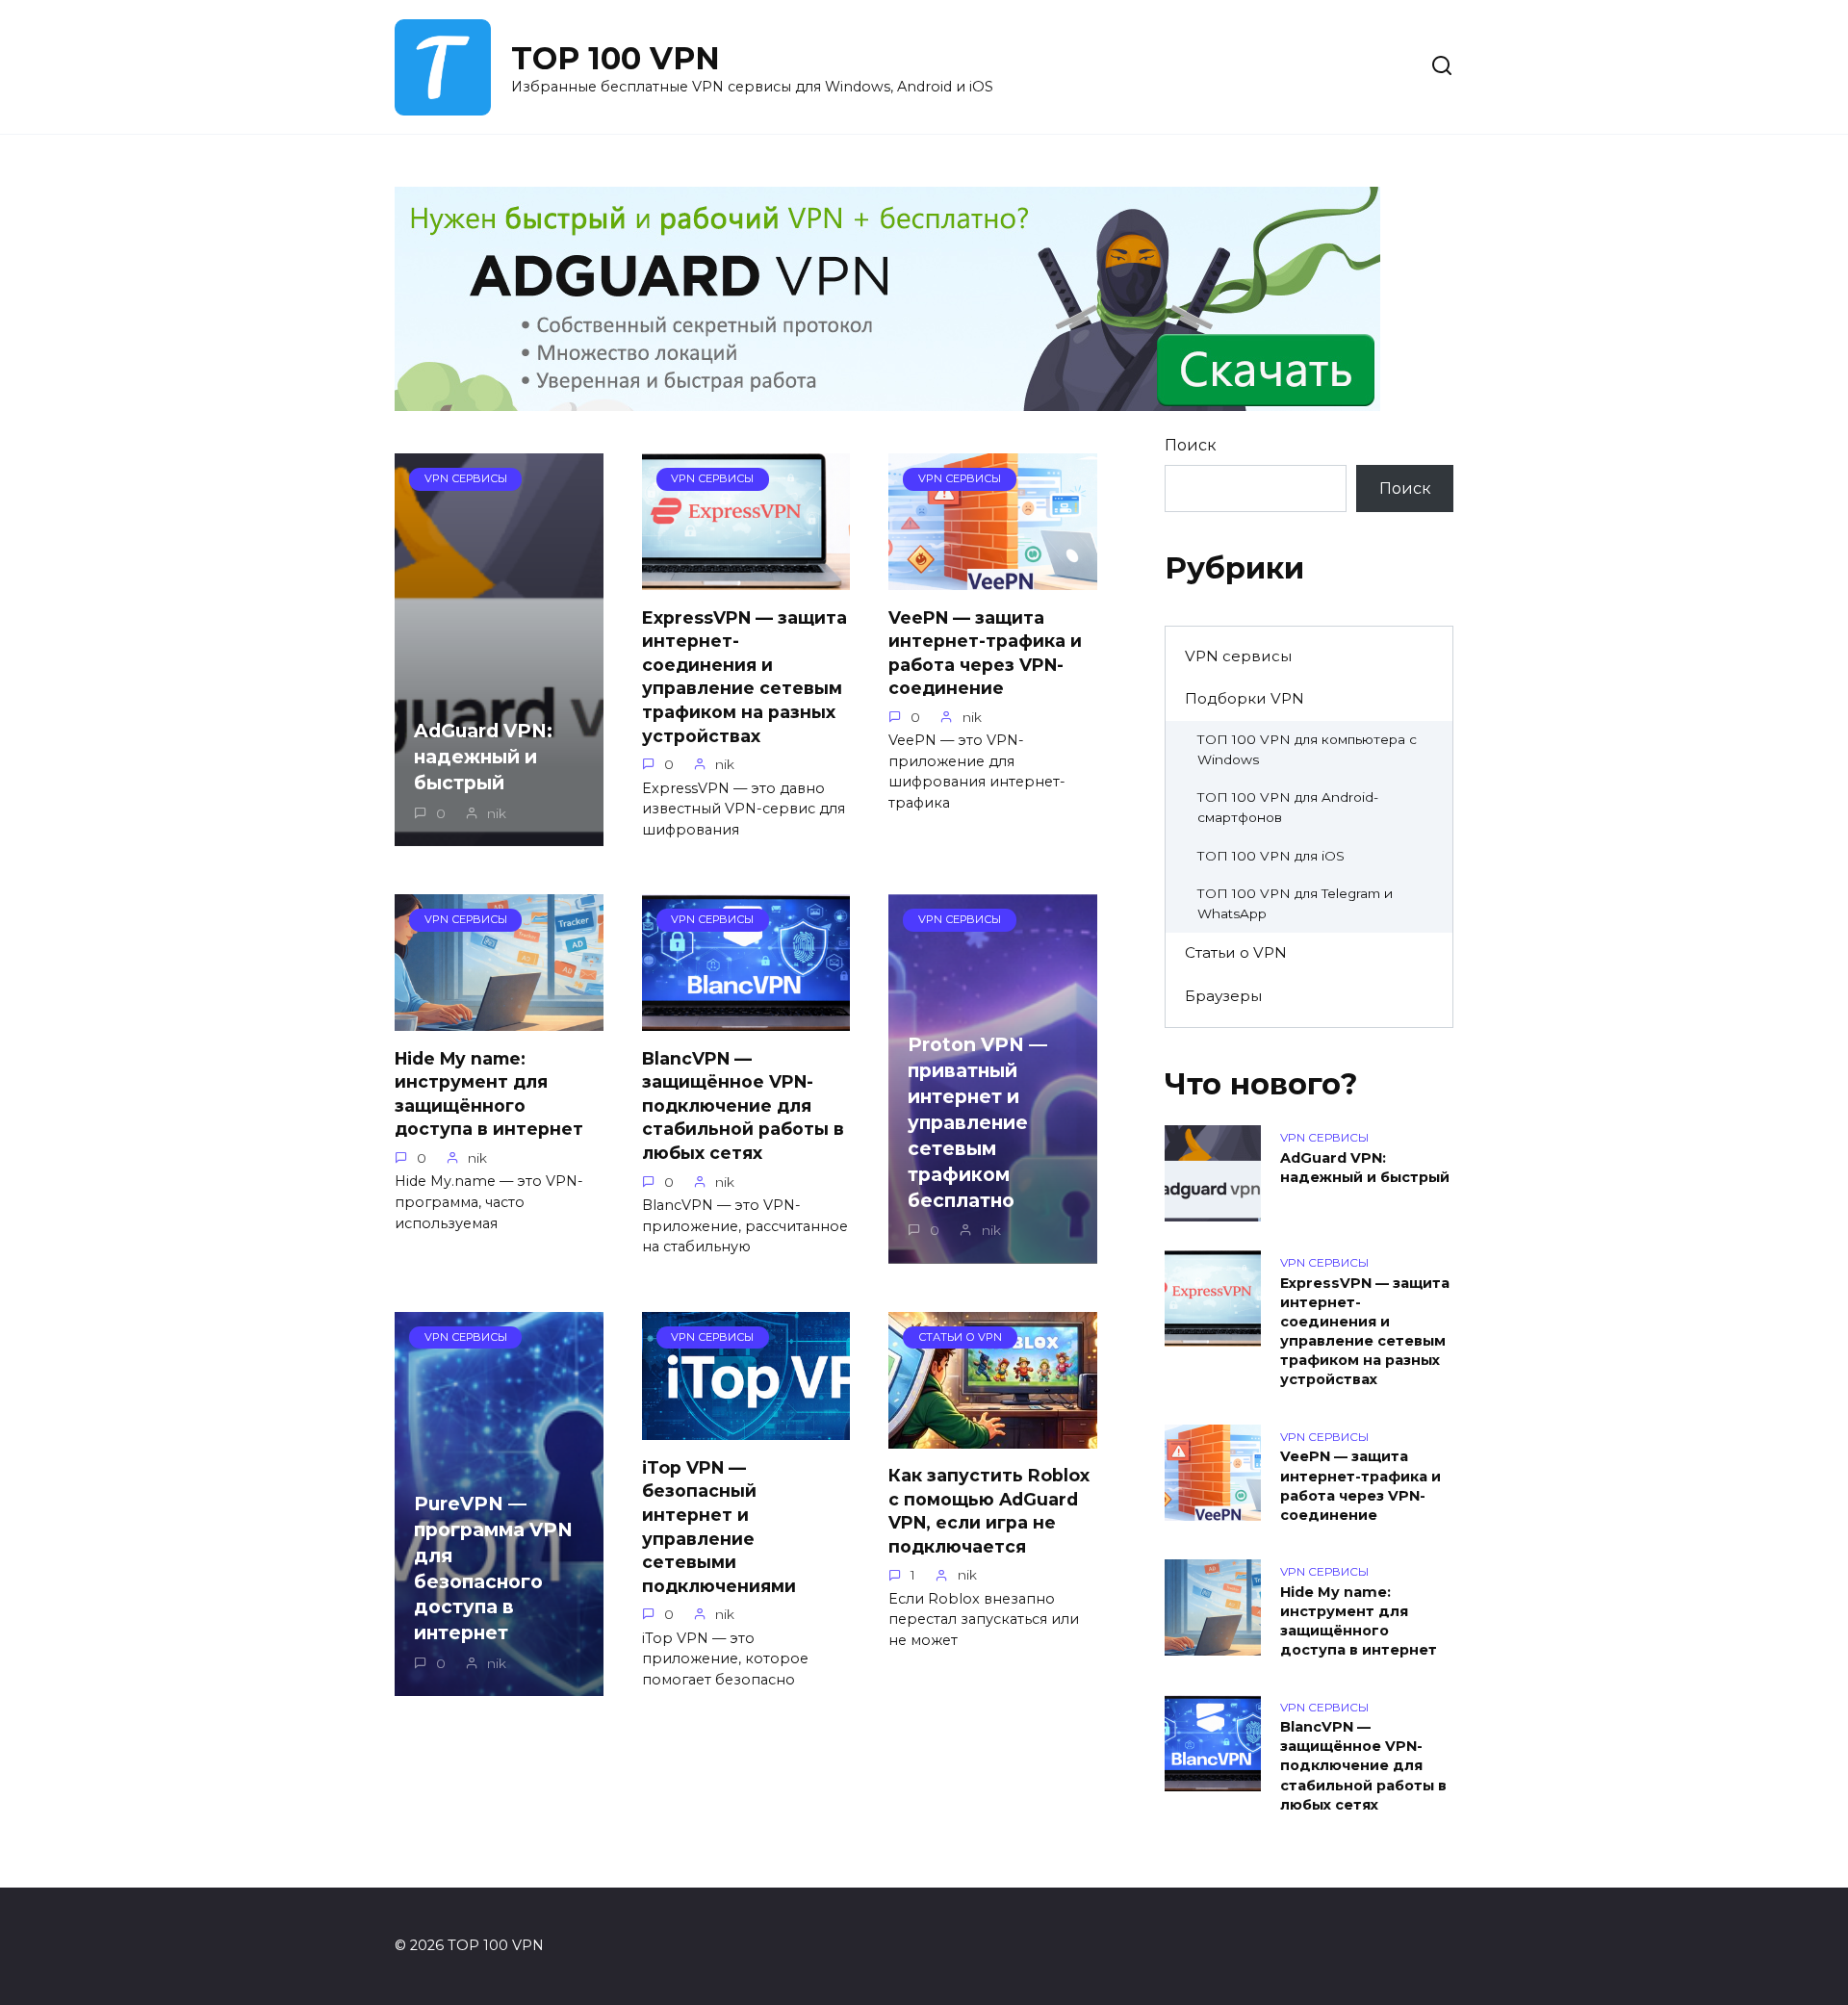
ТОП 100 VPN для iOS (1271, 856)
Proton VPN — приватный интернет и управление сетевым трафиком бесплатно (977, 1122)
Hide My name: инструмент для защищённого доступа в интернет (489, 1093)
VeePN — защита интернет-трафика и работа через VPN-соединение (985, 652)
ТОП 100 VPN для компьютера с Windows (1307, 749)
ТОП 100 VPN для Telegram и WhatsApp (1295, 903)
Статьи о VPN (1236, 952)
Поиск (1191, 445)
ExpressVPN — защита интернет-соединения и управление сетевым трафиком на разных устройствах (744, 676)
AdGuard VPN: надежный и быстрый (483, 757)
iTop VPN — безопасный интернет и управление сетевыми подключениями (719, 1526)
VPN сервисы (1238, 656)
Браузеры (1223, 996)
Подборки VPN (1245, 698)
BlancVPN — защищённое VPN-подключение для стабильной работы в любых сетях (743, 1105)
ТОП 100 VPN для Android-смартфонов (1288, 807)
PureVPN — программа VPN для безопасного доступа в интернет (493, 1568)
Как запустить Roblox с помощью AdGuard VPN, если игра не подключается (989, 1511)
